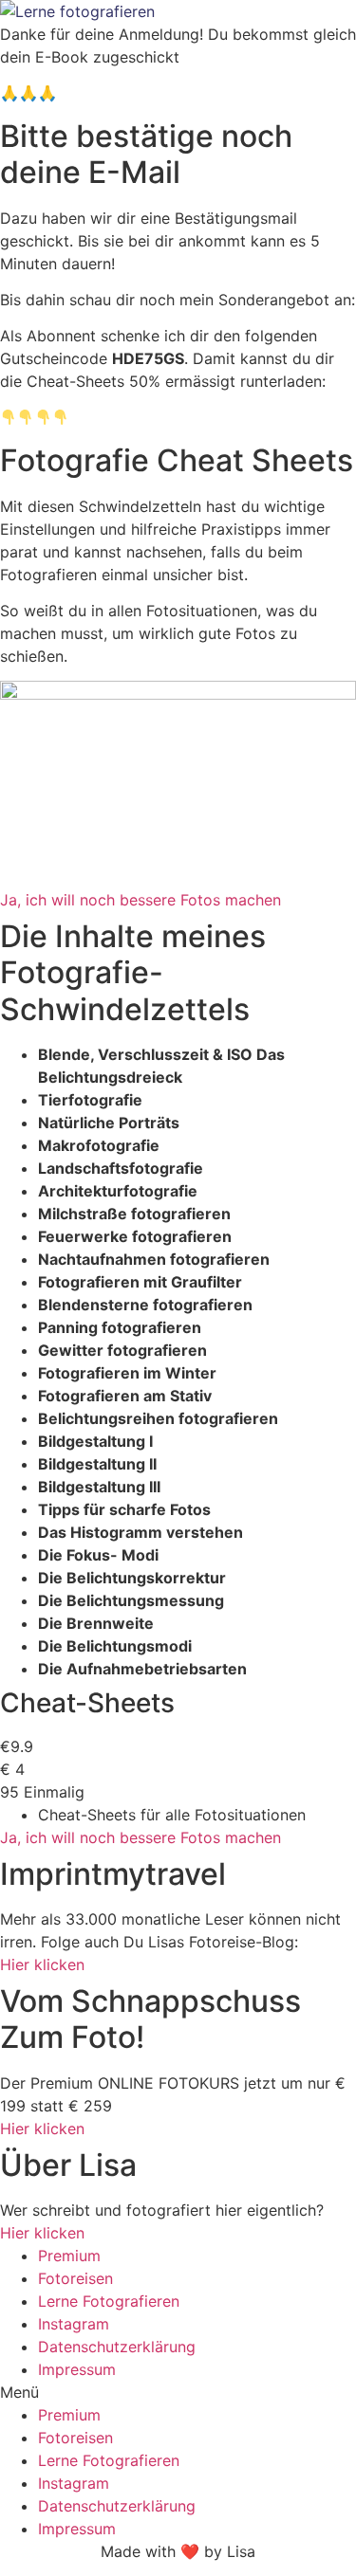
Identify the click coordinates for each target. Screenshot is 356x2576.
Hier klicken (42, 1964)
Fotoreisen (75, 2278)
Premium (69, 2256)
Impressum (77, 2369)
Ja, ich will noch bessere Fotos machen (141, 1837)
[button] (178, 2392)
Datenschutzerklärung (117, 2347)
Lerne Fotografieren (109, 2301)
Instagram (74, 2324)
